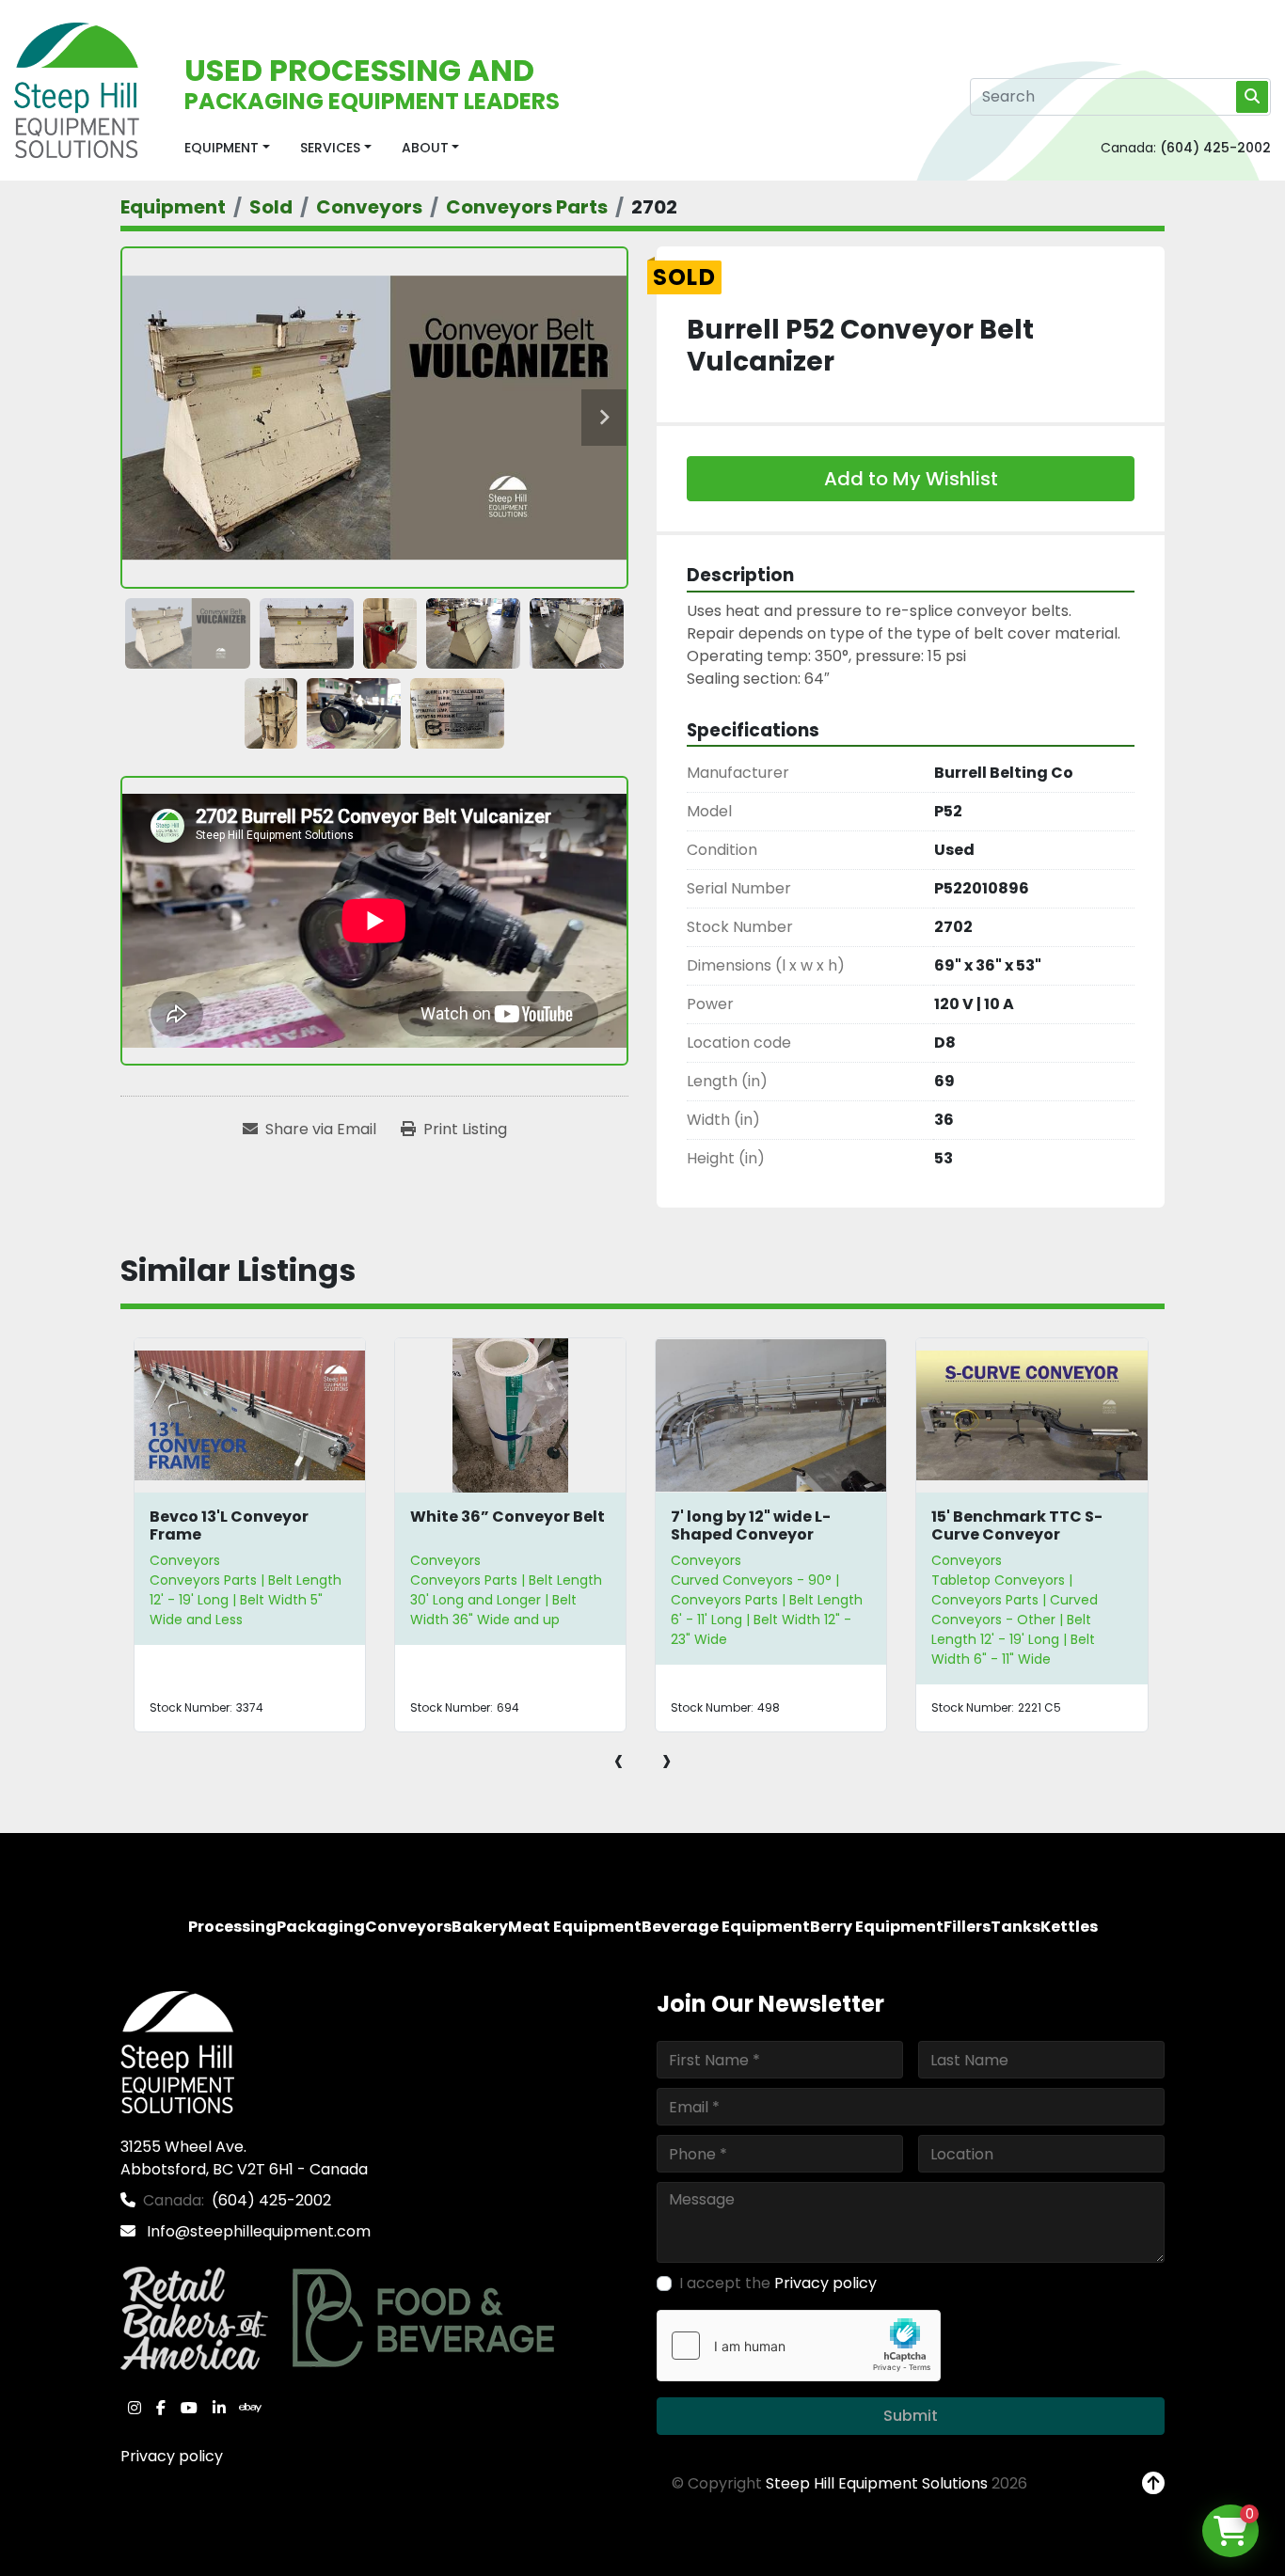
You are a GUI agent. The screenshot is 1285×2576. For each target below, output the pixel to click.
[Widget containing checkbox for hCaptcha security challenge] (799, 2346)
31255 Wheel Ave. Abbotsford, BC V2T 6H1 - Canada (244, 2158)
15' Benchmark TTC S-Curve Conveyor (1017, 1525)
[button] (227, 148)
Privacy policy (172, 2456)
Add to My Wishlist (911, 479)
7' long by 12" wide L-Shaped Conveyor (751, 1525)
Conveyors (185, 1560)
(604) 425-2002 (1215, 148)
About (425, 148)
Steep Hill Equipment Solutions (877, 2483)
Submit (911, 2416)
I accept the (778, 2283)
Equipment (222, 148)
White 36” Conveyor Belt (508, 1517)
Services (330, 148)
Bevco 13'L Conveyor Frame (229, 1525)
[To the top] (1153, 2484)
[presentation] (619, 1760)
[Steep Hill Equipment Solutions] (177, 2052)
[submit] (1252, 97)
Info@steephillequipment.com (257, 2231)
